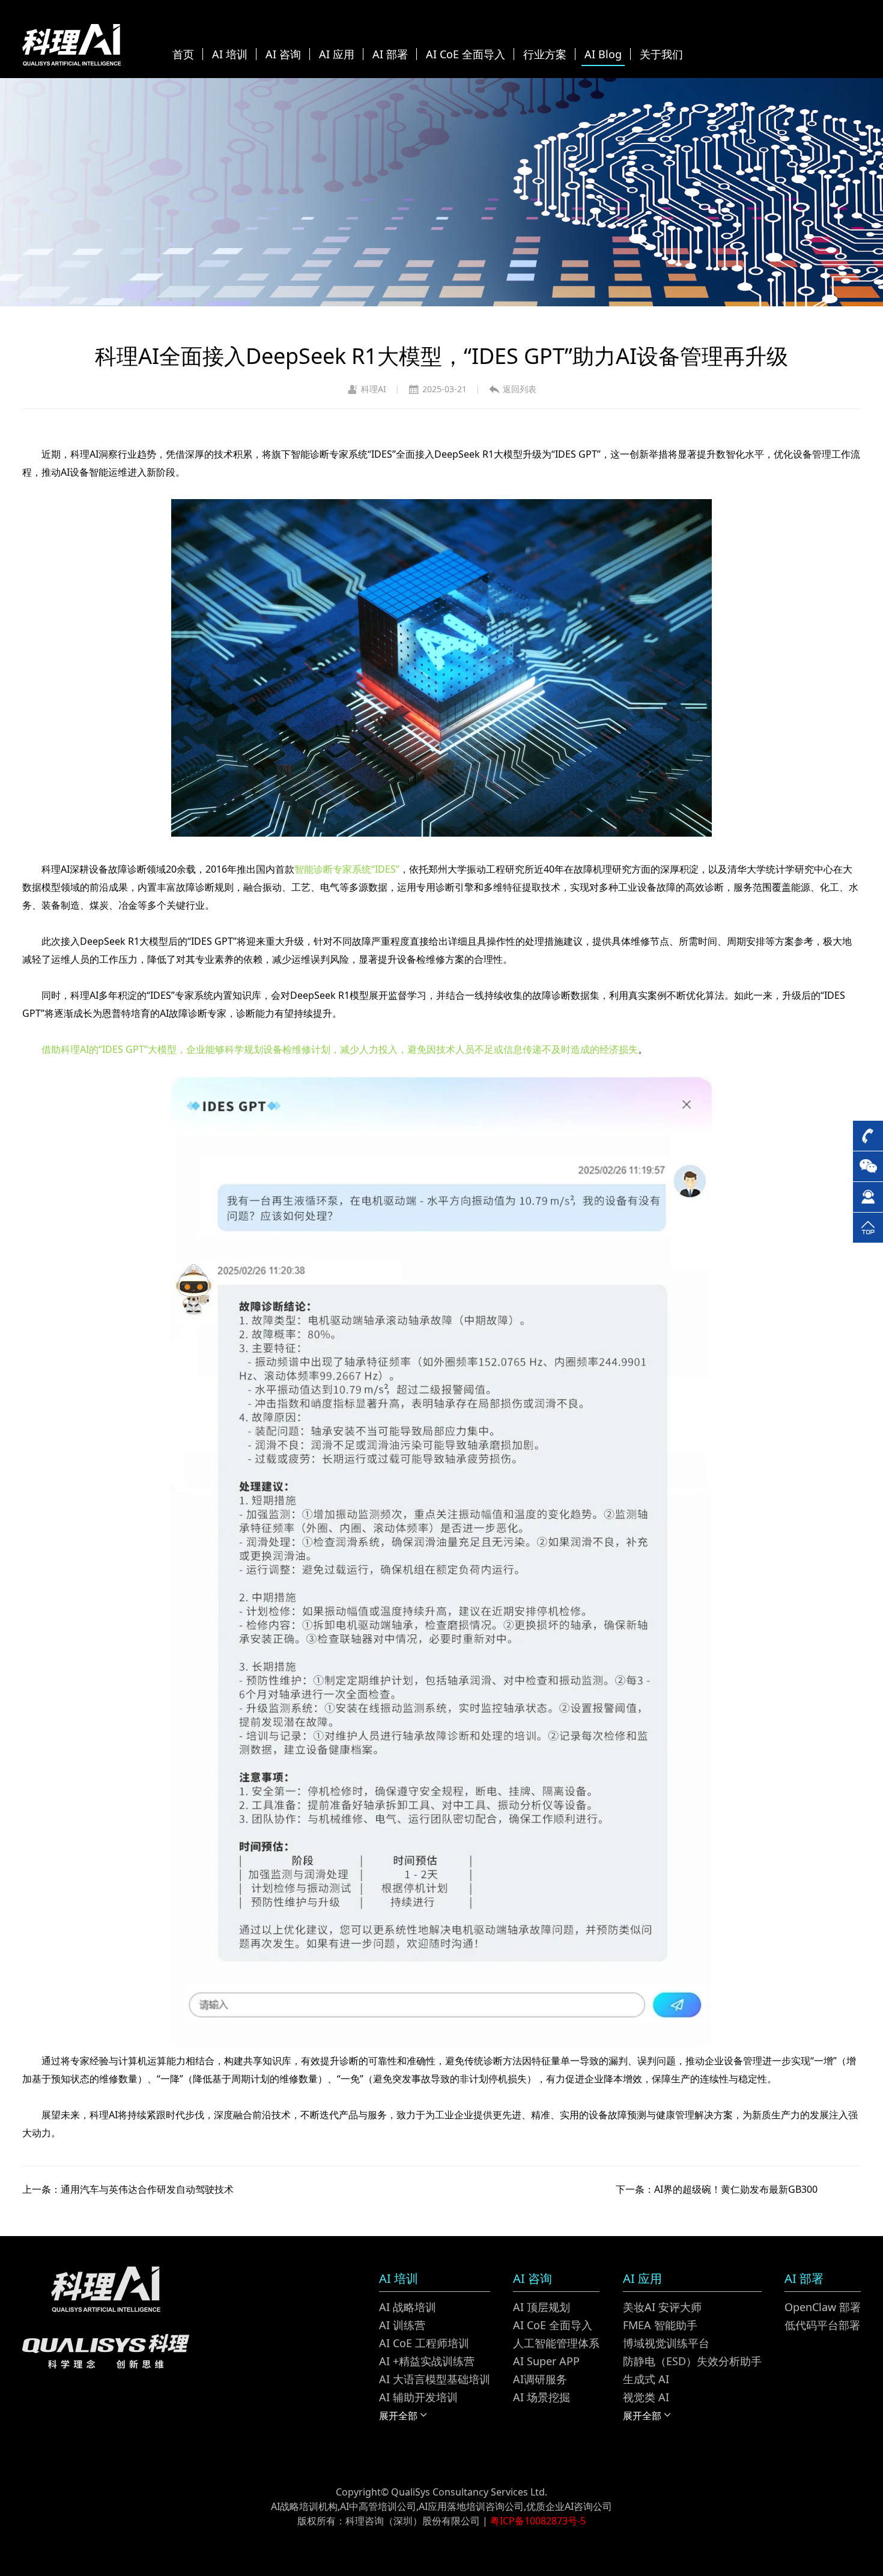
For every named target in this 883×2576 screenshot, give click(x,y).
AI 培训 (230, 54)
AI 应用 (337, 54)
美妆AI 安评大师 (662, 2307)
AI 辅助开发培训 (418, 2397)
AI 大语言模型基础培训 (435, 2379)
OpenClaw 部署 (823, 2307)
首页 (183, 54)
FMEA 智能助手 (660, 2325)
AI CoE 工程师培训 (424, 2343)
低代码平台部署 (822, 2325)
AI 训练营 (402, 2325)
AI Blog (603, 54)
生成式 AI (646, 2379)
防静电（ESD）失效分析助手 (692, 2361)
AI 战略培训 (408, 2307)
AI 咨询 (283, 54)
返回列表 (520, 389)
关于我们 (661, 54)
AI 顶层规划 (542, 2307)
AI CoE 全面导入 (466, 54)
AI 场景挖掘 (542, 2397)
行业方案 (545, 54)
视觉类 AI (646, 2397)
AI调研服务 (540, 2379)
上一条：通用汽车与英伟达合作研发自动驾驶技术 (128, 2189)
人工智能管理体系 (556, 2343)
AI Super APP (546, 2361)
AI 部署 (390, 54)
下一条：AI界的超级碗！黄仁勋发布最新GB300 (717, 2189)
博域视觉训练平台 (666, 2343)
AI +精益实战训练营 (427, 2361)
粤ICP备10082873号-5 (538, 2521)
